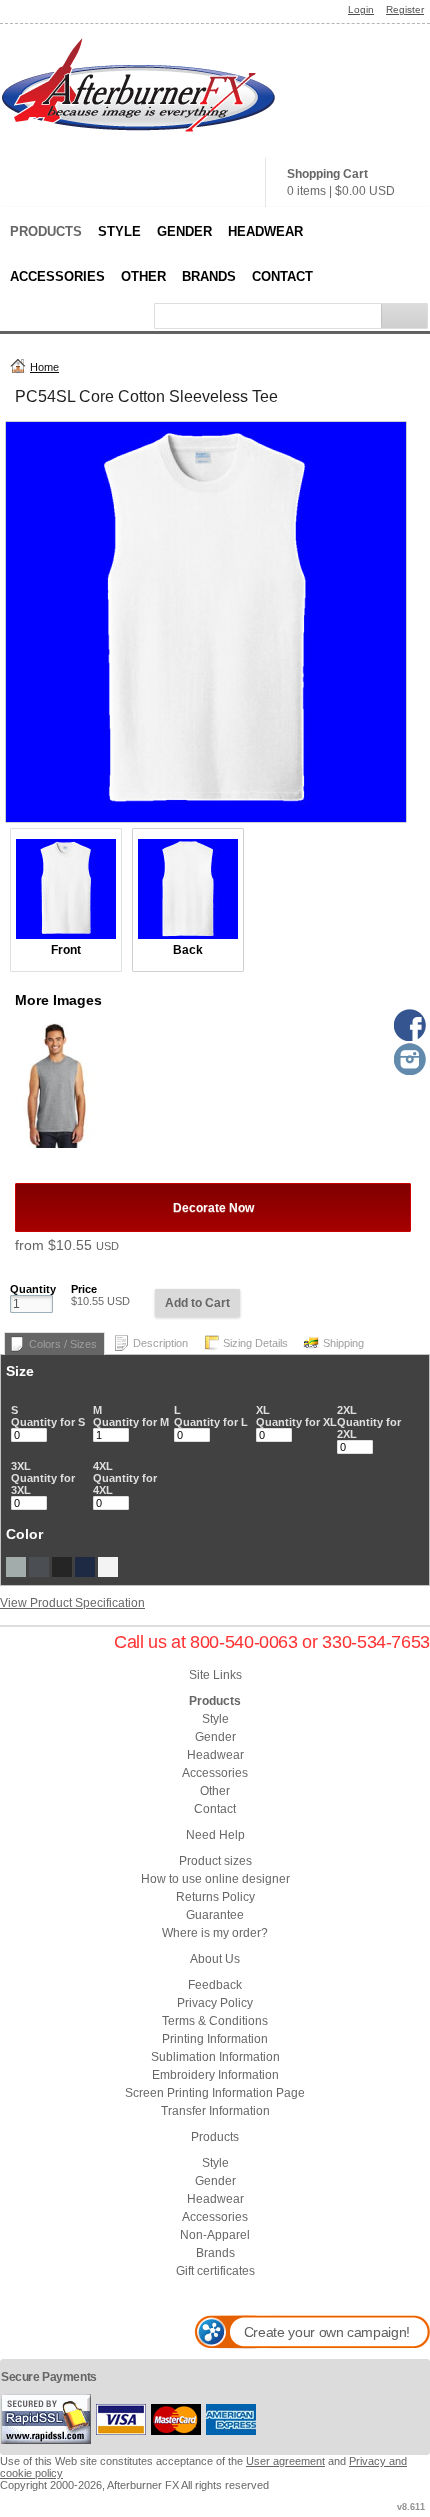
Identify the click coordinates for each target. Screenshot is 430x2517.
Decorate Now (213, 1208)
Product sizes (215, 1861)
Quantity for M (131, 1422)
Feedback (215, 1985)
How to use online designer (215, 1879)
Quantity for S (48, 1422)
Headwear (265, 231)
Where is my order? (215, 1933)
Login (361, 9)
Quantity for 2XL (369, 1428)
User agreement (285, 2461)
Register (405, 9)
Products (46, 231)
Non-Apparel (215, 2235)
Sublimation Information (215, 2057)
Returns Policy (215, 1897)
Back (188, 950)
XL (263, 1410)
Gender (184, 231)
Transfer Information (215, 2111)
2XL (347, 1410)
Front (66, 950)
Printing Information (215, 2039)
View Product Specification (72, 1603)
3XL (21, 1466)
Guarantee (215, 1915)
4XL (103, 1466)
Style (119, 231)
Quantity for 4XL (125, 1484)
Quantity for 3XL (43, 1484)
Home (44, 367)
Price (84, 1289)
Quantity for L (211, 1422)
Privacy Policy (215, 2003)
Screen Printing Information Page (215, 2093)
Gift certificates (215, 2271)
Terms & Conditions (215, 2021)
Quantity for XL (296, 1422)
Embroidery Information (215, 2075)
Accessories (57, 276)
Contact (282, 276)
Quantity (33, 1289)
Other (143, 276)
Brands (209, 276)
